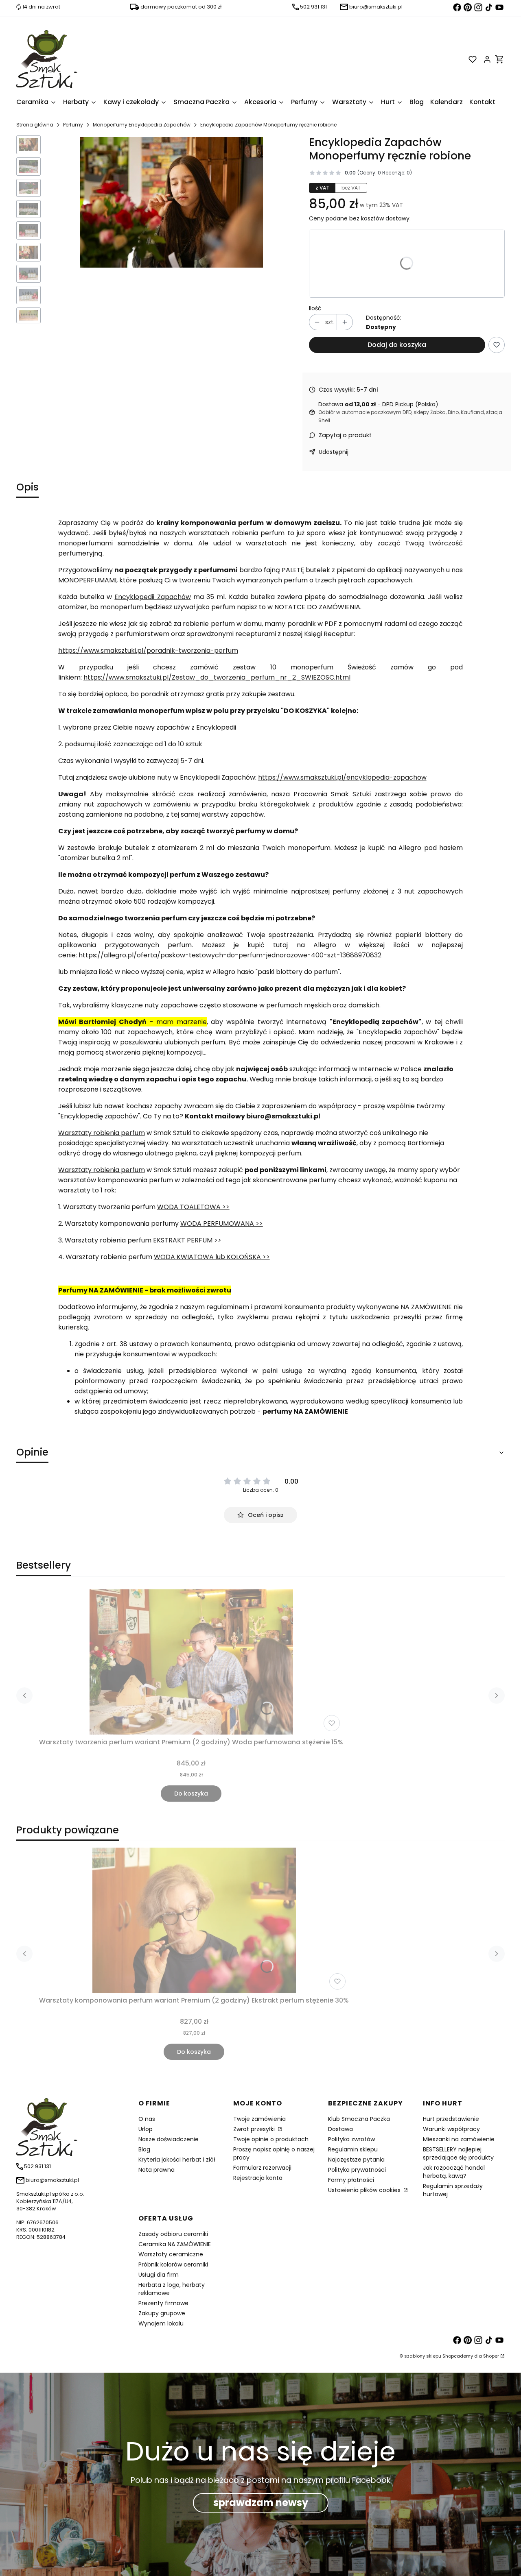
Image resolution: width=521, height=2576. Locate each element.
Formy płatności (351, 2180)
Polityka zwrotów (351, 2139)
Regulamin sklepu (353, 2149)
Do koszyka (191, 1794)
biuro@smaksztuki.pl (283, 1116)
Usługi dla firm (159, 2275)
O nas (147, 2119)
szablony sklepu (423, 2356)
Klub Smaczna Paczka (359, 2119)
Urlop (146, 2129)
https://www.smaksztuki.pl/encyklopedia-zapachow (342, 777)
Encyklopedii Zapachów (152, 597)
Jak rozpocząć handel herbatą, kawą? (454, 2172)
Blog (144, 2149)
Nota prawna (157, 2170)
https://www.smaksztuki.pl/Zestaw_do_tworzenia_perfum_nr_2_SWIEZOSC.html (217, 677)
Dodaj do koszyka (397, 345)
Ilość (315, 308)
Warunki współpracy (451, 2129)
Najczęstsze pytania (356, 2160)
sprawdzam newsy (261, 2503)
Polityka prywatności (357, 2170)
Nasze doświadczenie (169, 2139)
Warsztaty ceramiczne (171, 2254)
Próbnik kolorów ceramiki (173, 2264)
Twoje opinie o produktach (271, 2139)
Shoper (491, 2356)
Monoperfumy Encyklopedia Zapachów (142, 125)
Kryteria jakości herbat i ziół (177, 2160)
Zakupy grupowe (162, 2313)
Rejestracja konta (258, 2178)
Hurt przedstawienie (451, 2119)
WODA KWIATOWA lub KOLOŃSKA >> (212, 1257)
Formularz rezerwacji (262, 2168)
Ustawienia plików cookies (365, 2190)
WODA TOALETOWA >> (193, 1207)
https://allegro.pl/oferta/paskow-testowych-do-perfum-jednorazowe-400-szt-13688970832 (230, 955)
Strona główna (35, 125)
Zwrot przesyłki (255, 2129)
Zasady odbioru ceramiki (173, 2234)
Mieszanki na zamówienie (459, 2139)
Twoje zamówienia (259, 2119)
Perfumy (73, 125)
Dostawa (340, 2129)
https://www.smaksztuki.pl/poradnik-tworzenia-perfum (148, 651)
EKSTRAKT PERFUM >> (187, 1240)
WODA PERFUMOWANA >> (222, 1224)
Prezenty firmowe (163, 2303)
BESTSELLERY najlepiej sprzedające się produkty (458, 2153)
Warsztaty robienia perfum (102, 1133)
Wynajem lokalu (161, 2323)
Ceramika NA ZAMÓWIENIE (175, 2244)
